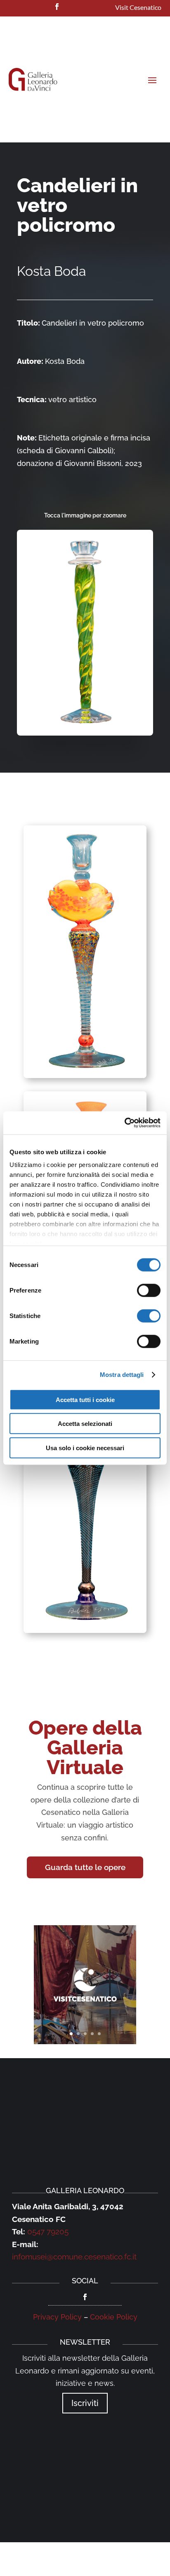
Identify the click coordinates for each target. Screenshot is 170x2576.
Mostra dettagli (122, 1375)
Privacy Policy (57, 2317)
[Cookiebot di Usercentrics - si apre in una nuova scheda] (124, 1123)
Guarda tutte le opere (85, 1867)
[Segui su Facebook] (57, 7)
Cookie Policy (114, 2317)
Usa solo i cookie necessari (85, 1448)
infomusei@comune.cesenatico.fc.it (74, 2257)
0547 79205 (48, 2231)
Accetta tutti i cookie (85, 1399)
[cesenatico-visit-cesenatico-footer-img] (85, 2041)
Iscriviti (85, 2403)
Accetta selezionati (85, 1424)
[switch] (149, 1290)
